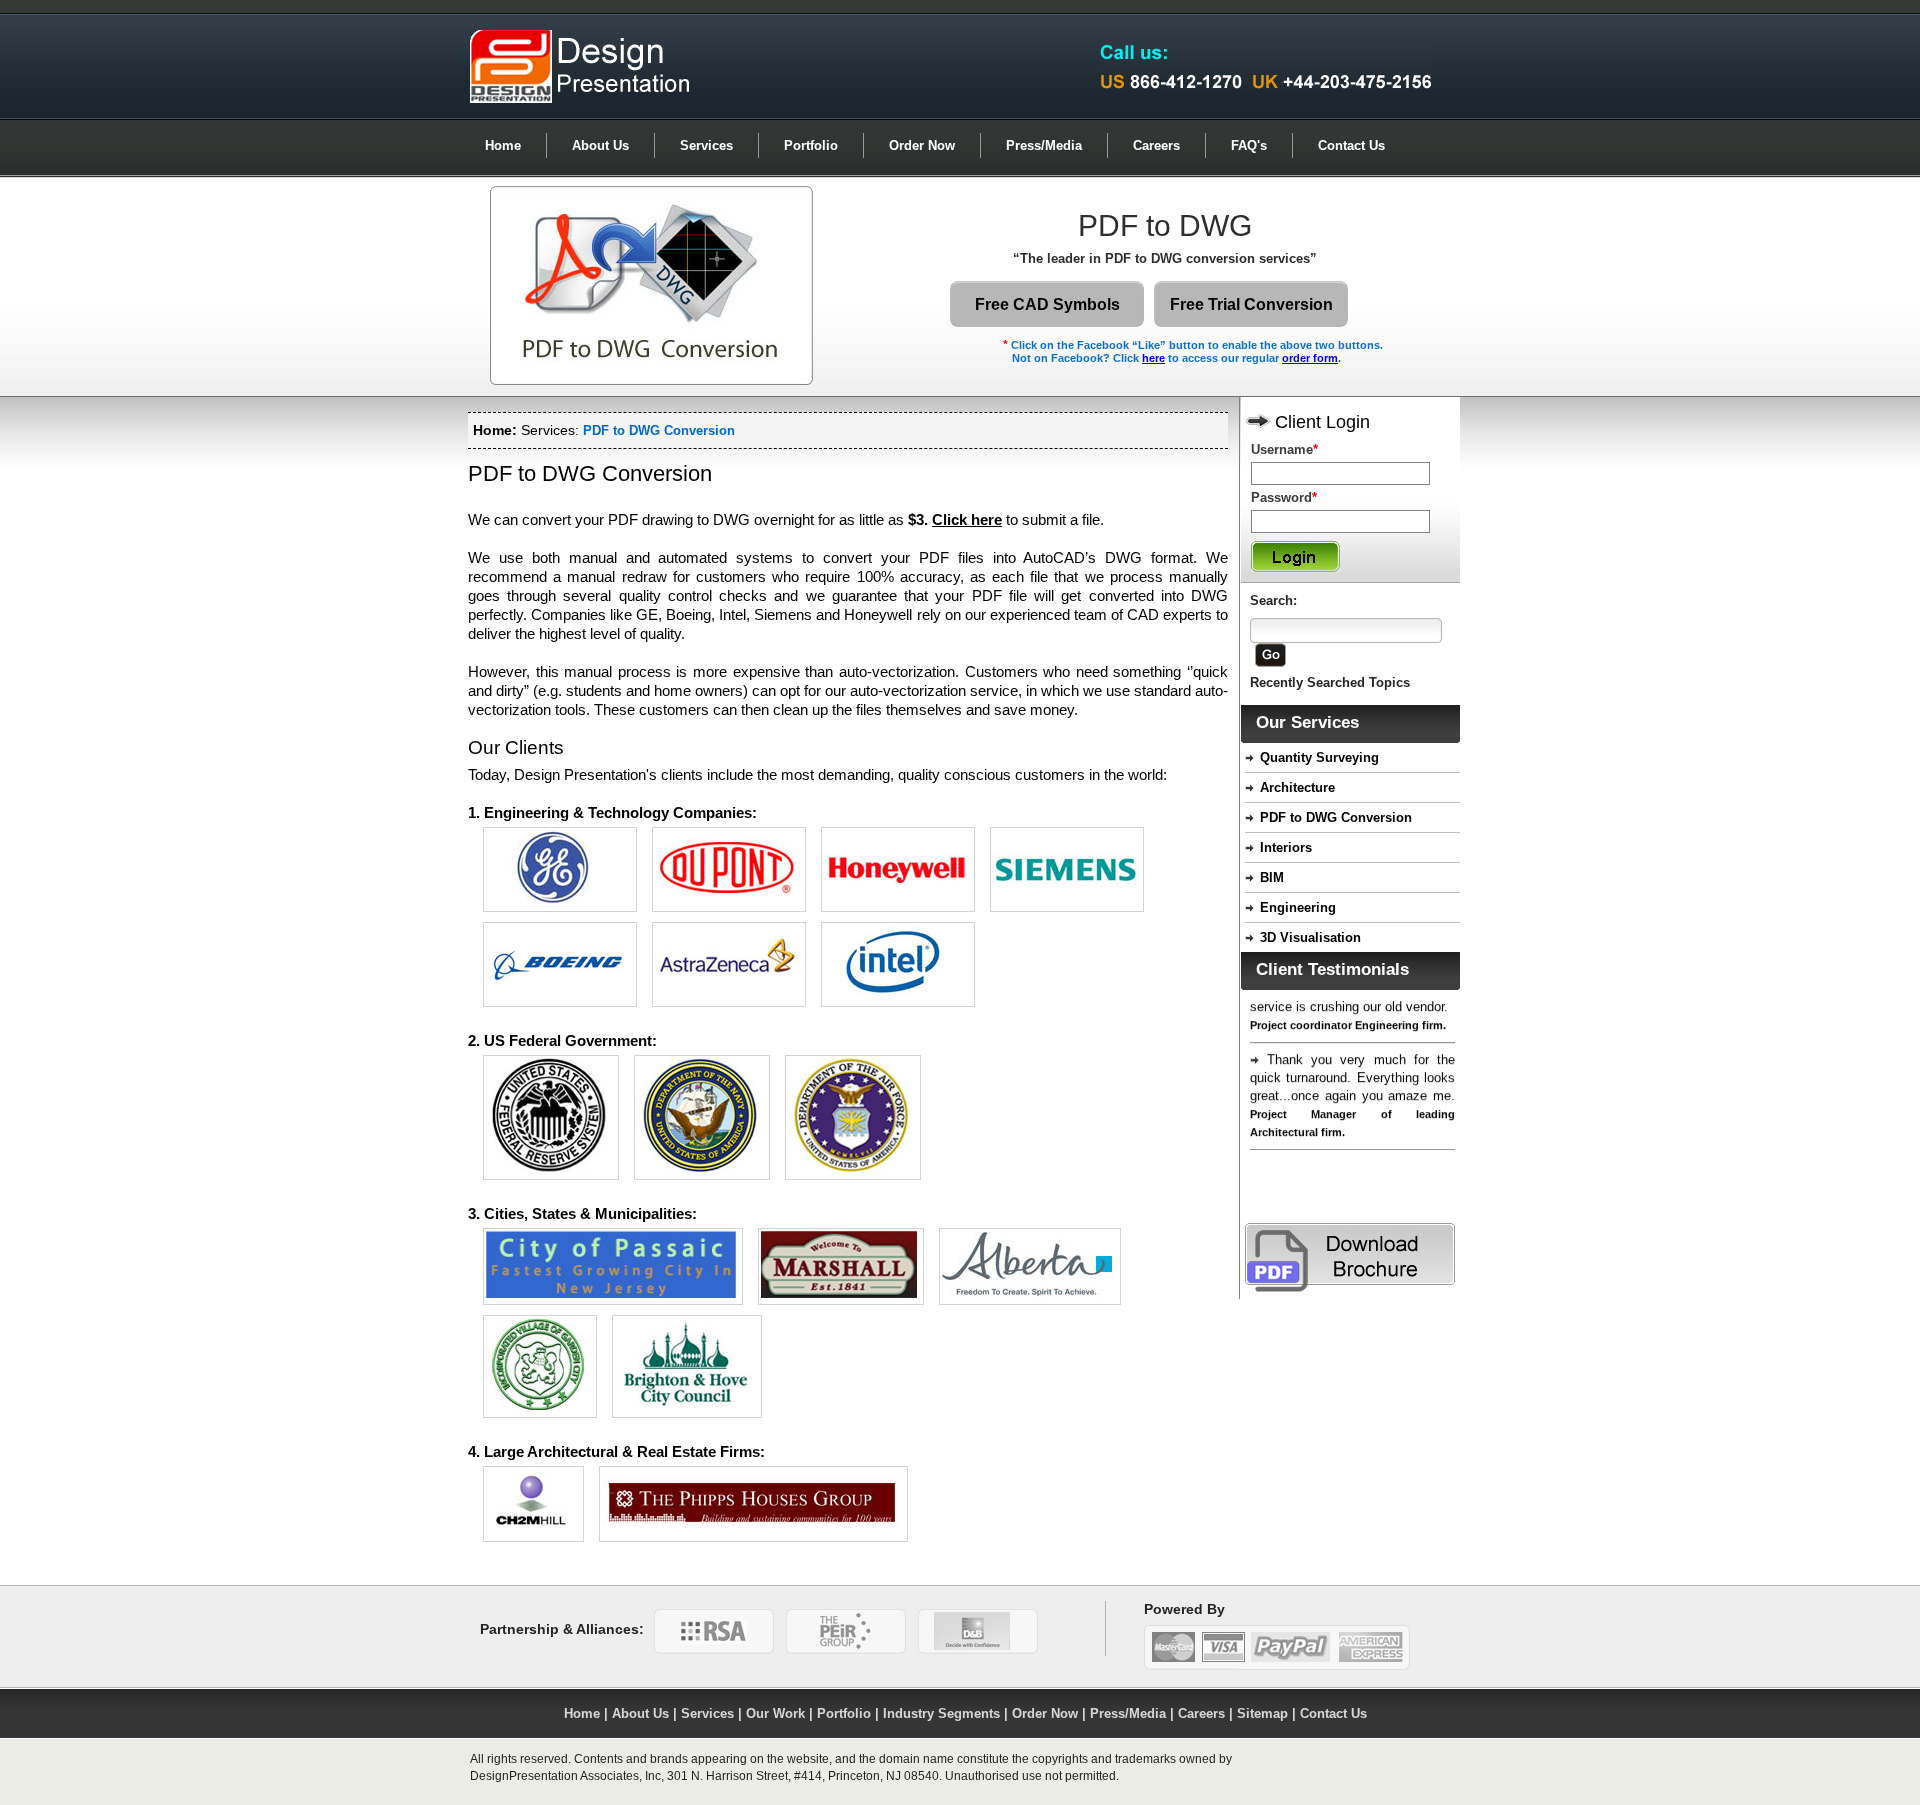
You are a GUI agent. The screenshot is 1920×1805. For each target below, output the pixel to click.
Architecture (1297, 787)
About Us (600, 145)
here (1153, 358)
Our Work (775, 1713)
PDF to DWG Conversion (1336, 817)
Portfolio (811, 145)
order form (1310, 358)
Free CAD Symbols (1047, 304)
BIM (1272, 877)
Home (503, 145)
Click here (967, 519)
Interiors (1286, 847)
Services (706, 145)
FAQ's (1249, 145)
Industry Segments (941, 1713)
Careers (1156, 145)
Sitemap (1262, 1713)
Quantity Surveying (1319, 757)
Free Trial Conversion (1251, 304)
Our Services (1307, 722)
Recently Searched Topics (1330, 682)
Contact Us (1351, 145)
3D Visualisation (1310, 937)
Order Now (922, 145)
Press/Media (1044, 145)
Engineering (1298, 907)
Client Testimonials (1332, 969)
